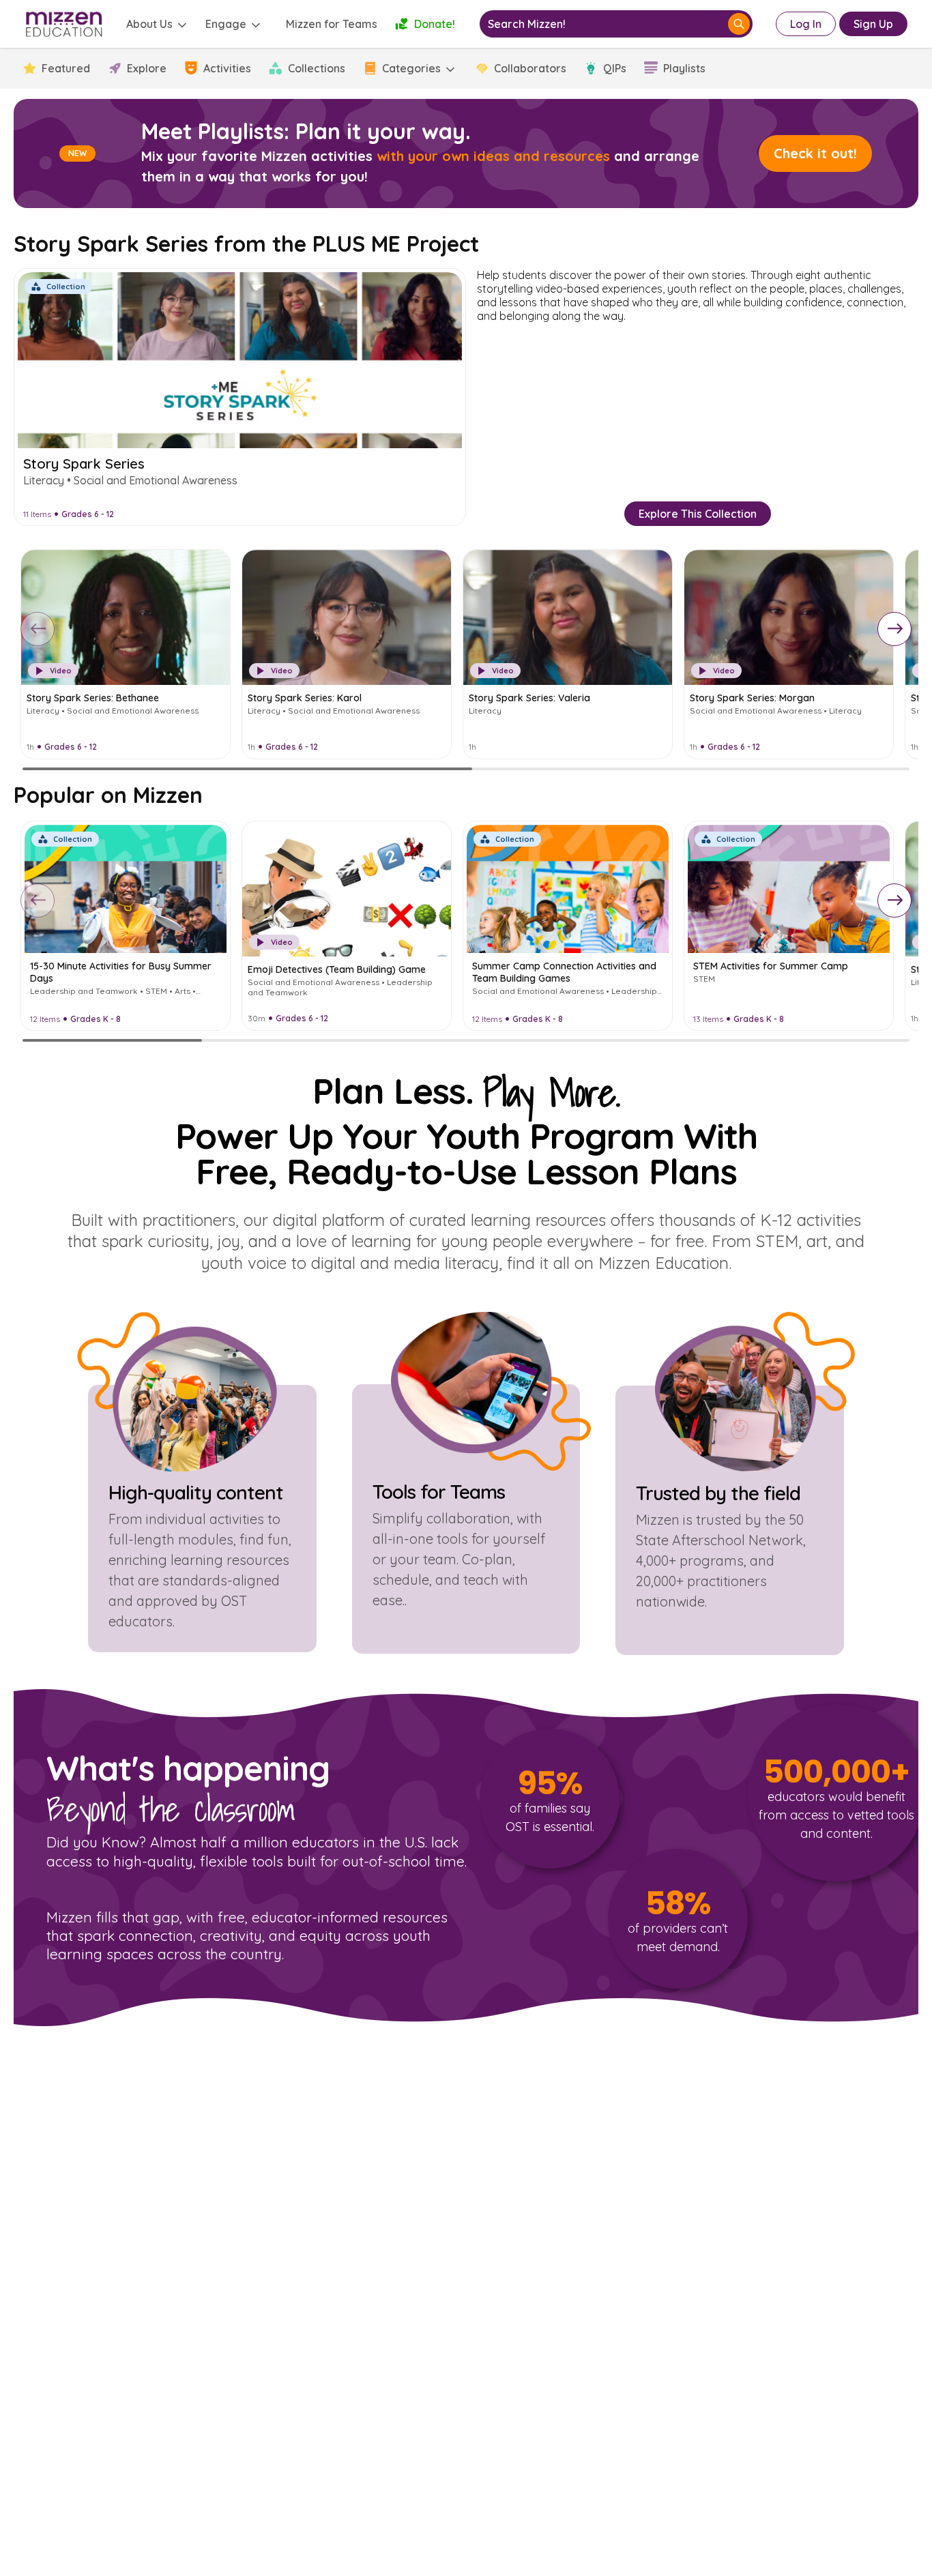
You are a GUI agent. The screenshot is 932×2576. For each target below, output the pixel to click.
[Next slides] (894, 629)
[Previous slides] (38, 629)
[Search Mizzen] (739, 24)
